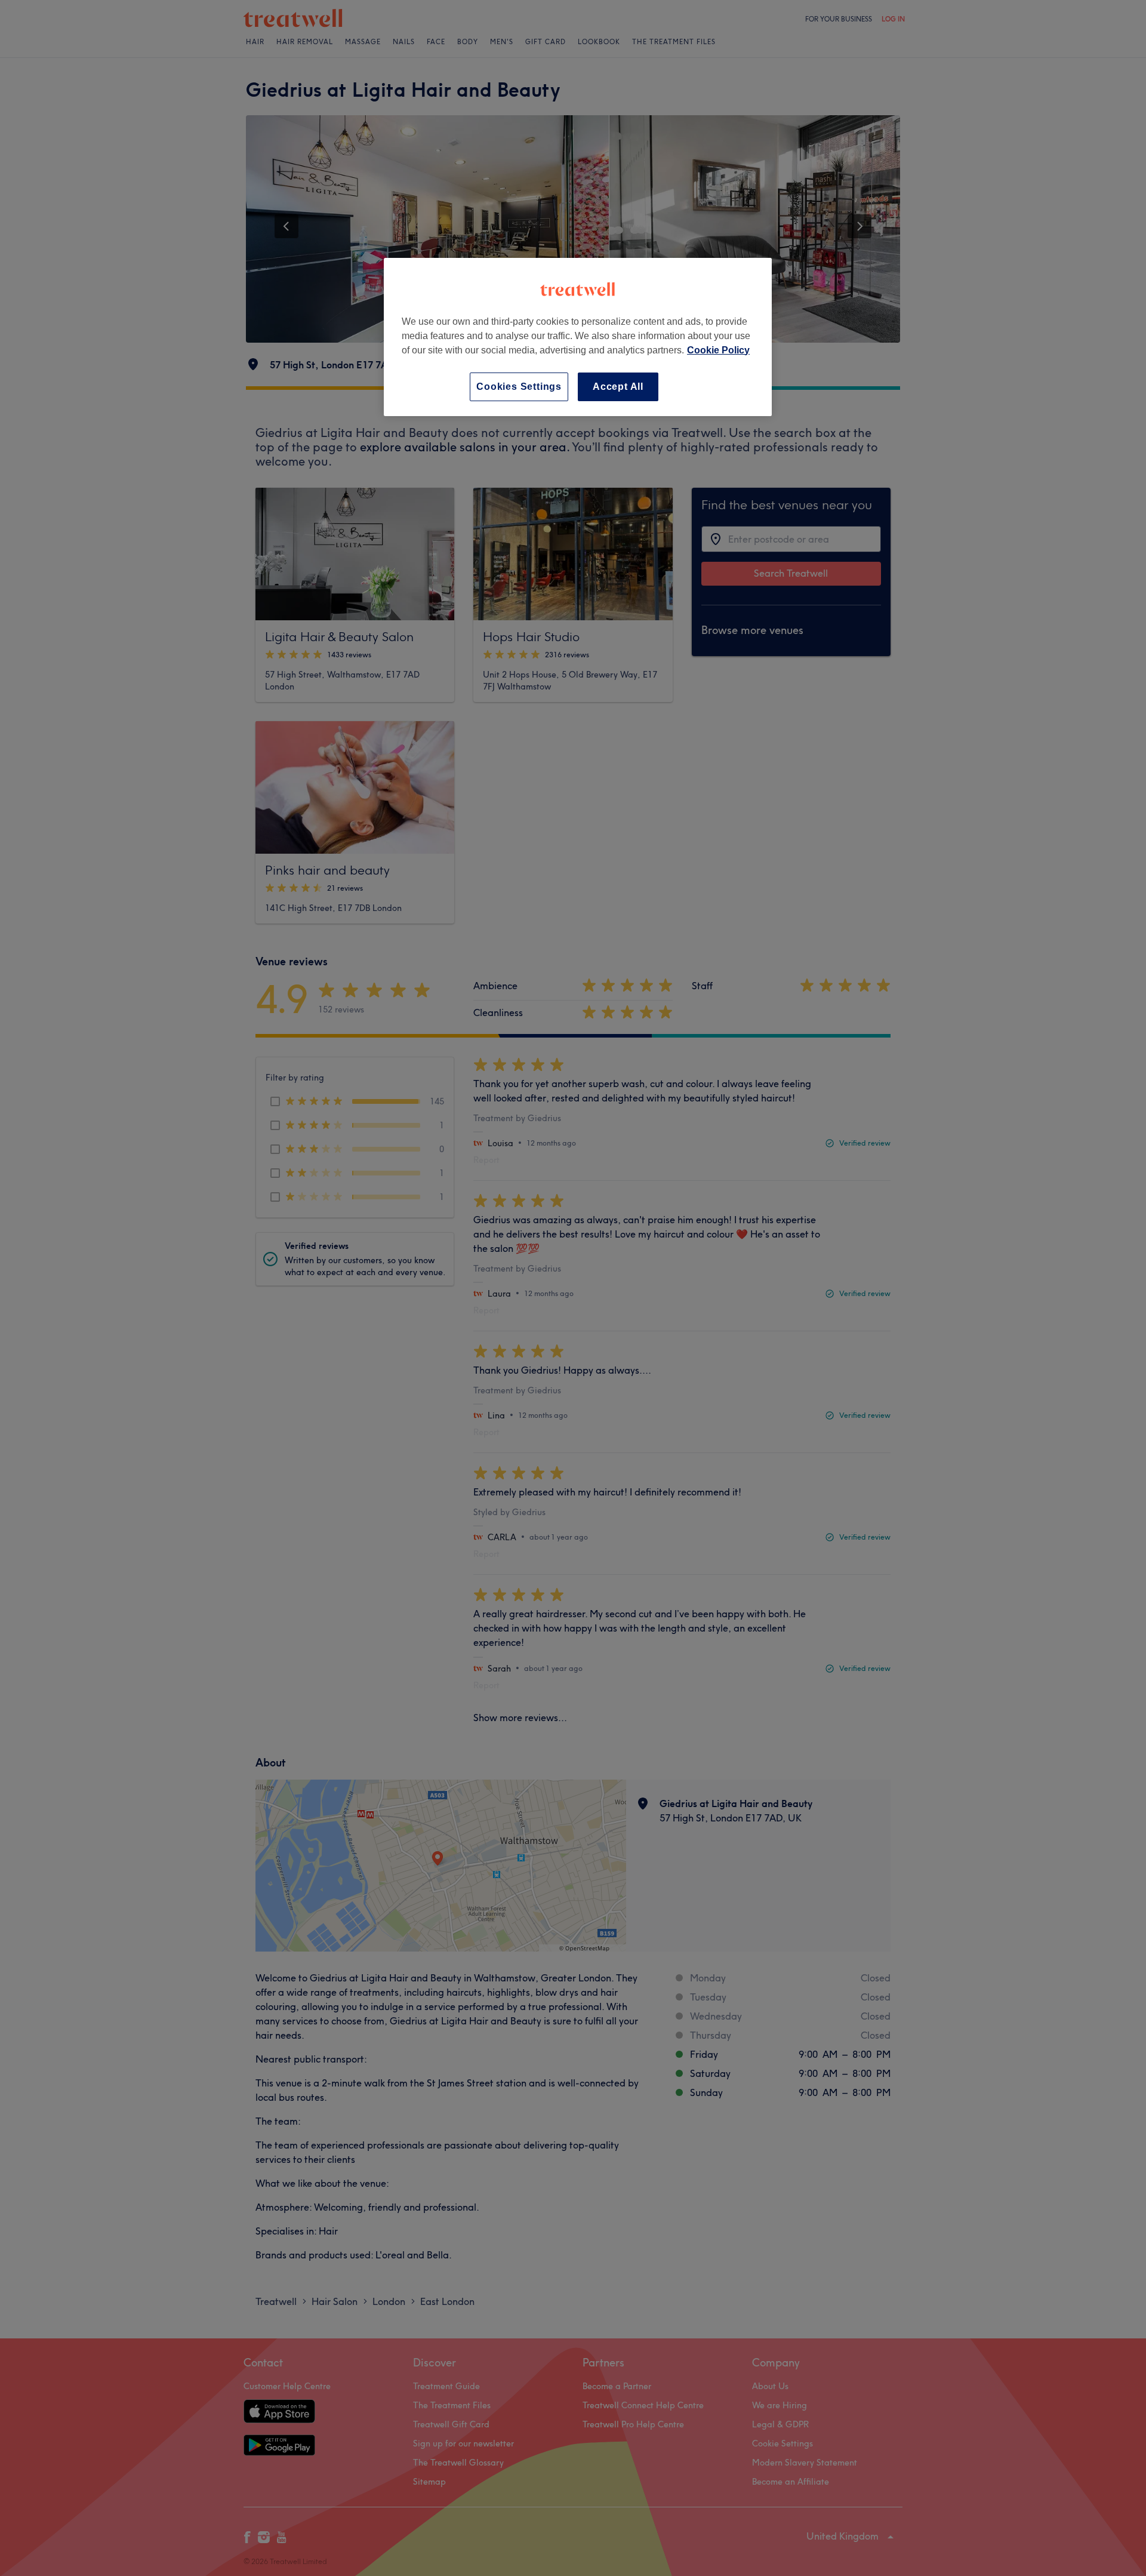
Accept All (618, 387)
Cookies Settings (519, 387)
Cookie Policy (718, 350)
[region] (578, 337)
